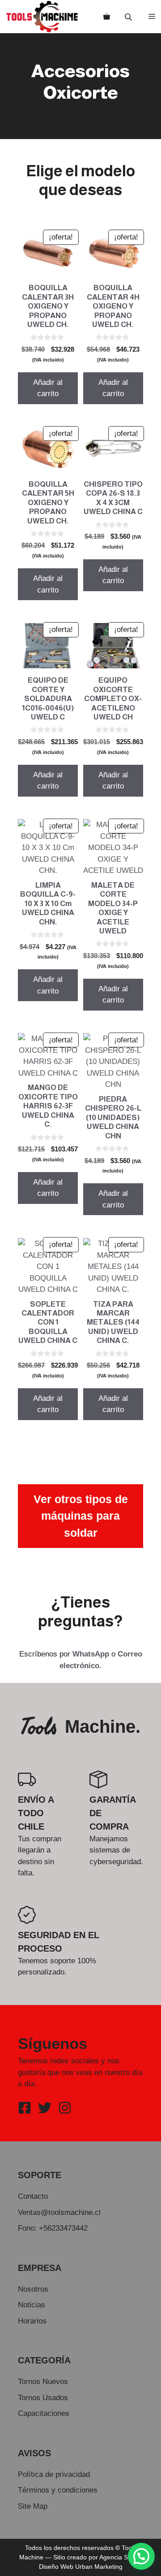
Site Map (33, 2506)
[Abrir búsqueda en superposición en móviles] (129, 17)
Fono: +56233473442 (53, 2228)
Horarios (32, 2321)
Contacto (33, 2196)
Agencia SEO (118, 2557)
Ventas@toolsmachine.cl (59, 2212)
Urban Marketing (99, 2567)
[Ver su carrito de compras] (107, 17)
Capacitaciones (44, 2413)
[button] (141, 2556)
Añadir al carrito (48, 388)
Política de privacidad (54, 2474)
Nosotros (33, 2289)
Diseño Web (56, 2567)
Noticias (32, 2305)
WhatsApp (91, 1654)
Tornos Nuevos (43, 2382)
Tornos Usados (43, 2398)
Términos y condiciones (58, 2490)
